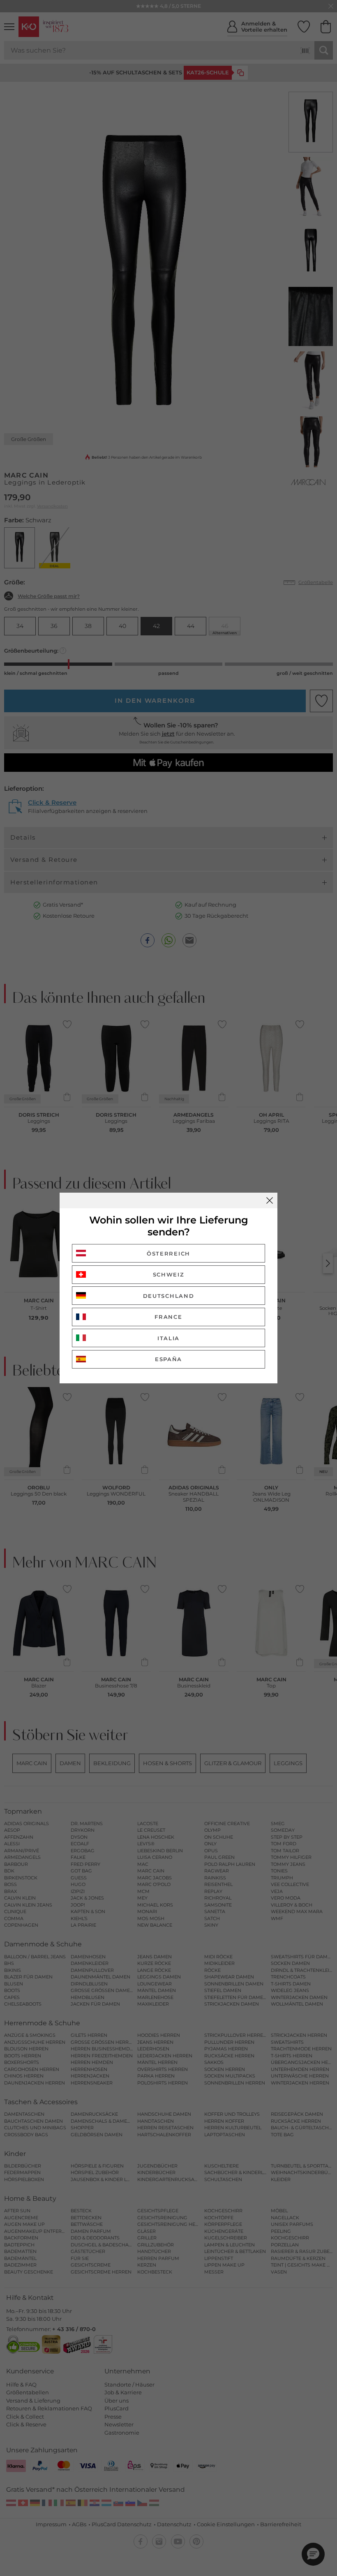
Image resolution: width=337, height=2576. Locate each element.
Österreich (168, 1253)
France (168, 1317)
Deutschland (169, 1296)
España (168, 1359)
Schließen (270, 1200)
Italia (168, 1338)
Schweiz (169, 1274)
